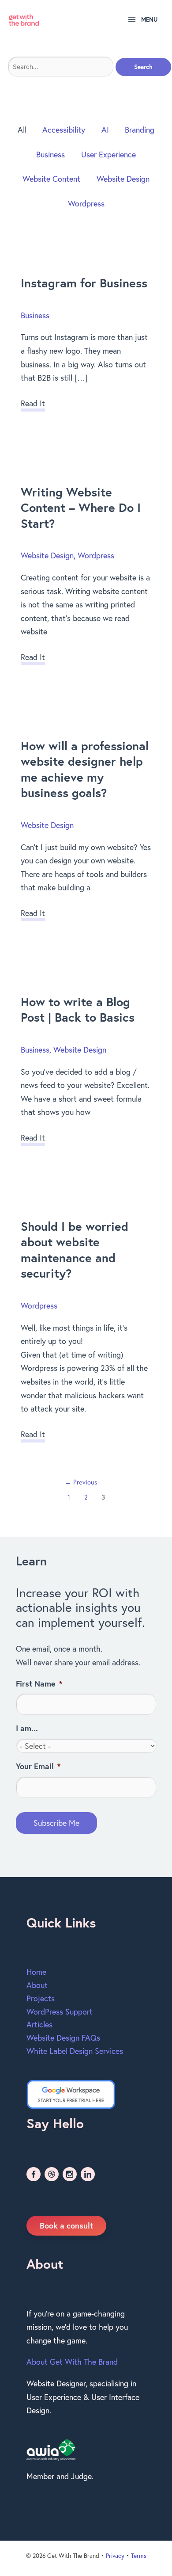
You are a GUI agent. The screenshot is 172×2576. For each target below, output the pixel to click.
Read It (33, 405)
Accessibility (64, 130)
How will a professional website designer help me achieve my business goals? (85, 769)
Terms (139, 2556)
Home (36, 1972)
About (37, 1985)
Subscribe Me (56, 1823)
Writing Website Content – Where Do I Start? (81, 508)
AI (105, 130)
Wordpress (86, 203)
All (22, 130)
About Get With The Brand (72, 2362)
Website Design (123, 179)
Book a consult (66, 2225)
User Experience (108, 154)
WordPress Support (60, 2011)
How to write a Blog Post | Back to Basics (78, 1010)
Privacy (115, 2556)
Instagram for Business (84, 283)
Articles (39, 2024)
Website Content (51, 179)
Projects (41, 1998)
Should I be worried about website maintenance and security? (75, 1250)
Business (50, 154)
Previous (81, 1482)
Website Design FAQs (63, 2038)
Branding (140, 130)
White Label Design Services (75, 2051)
